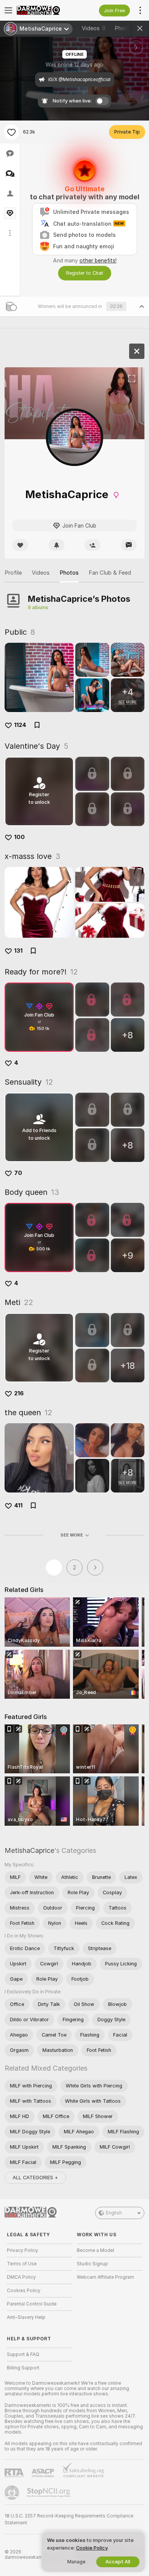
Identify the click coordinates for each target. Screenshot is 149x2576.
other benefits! (98, 261)
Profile (13, 573)
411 (18, 1506)
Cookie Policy (92, 2548)
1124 (20, 725)
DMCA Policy (21, 2277)
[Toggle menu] (8, 10)
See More (72, 1535)
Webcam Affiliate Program (105, 2277)
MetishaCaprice (29, 1850)
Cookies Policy (24, 2291)
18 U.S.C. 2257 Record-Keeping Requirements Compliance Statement (69, 2519)
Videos (94, 28)
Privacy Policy (23, 2250)
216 (19, 1393)
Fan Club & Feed (110, 573)
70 (18, 1173)
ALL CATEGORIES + (35, 2178)
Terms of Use (22, 2264)
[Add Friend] (92, 545)
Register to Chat (85, 273)
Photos (129, 28)
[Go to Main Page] (46, 10)
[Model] (137, 351)
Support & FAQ (23, 2354)
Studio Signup (92, 2264)
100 (19, 837)
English (114, 2213)
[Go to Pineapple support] (13, 2493)
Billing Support (23, 2368)
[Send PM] (129, 545)
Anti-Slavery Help (26, 2317)
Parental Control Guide (32, 2304)
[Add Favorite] (11, 132)
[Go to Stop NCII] (49, 2493)
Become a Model (96, 2250)
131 (18, 951)
